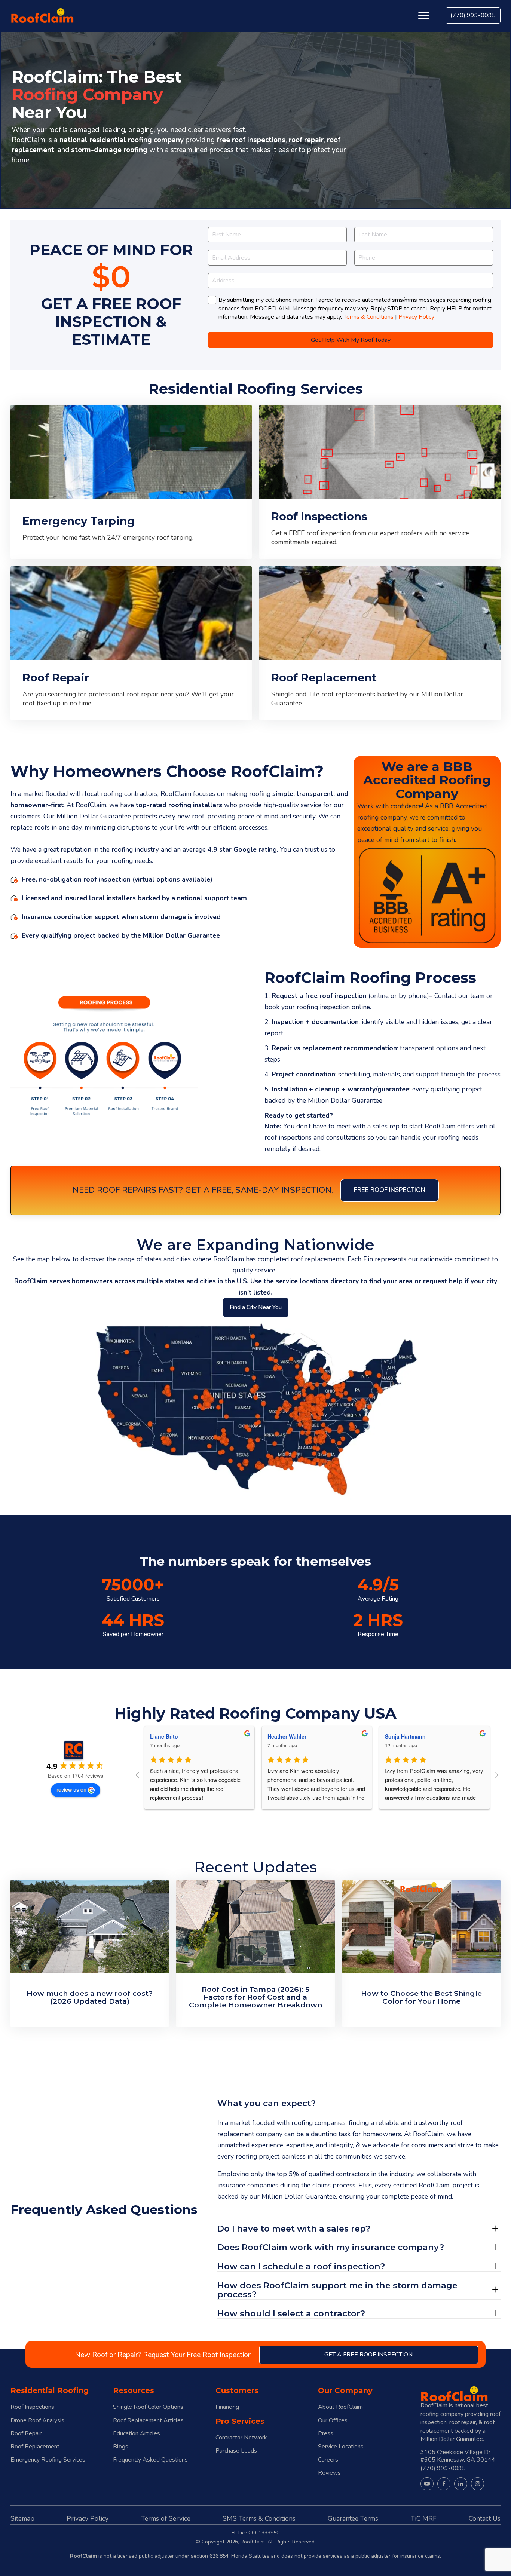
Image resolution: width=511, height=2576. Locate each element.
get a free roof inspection (368, 2355)
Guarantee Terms (353, 2518)
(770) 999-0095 (473, 15)
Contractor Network (241, 2438)
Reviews (329, 2473)
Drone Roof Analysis (37, 2421)
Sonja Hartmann (405, 1736)
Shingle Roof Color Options (148, 2407)
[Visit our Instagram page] (478, 2484)
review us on (71, 1789)
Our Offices (333, 2421)
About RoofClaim (340, 2407)
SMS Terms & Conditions (259, 2518)
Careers (328, 2460)
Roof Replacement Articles (148, 2421)
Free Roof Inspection (390, 1190)
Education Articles (137, 2434)
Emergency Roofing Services (48, 2460)
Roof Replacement (35, 2447)
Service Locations (341, 2447)
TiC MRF (424, 2518)
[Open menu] (424, 16)
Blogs (121, 2447)
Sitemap (22, 2518)
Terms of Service (166, 2518)
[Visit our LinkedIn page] (461, 2484)
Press (326, 2434)
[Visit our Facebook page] (444, 2484)
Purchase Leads (236, 2451)
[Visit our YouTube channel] (427, 2484)
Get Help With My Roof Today (351, 340)
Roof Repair (26, 2434)
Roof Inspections (32, 2407)
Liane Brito (164, 1736)
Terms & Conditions (368, 317)
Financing (227, 2407)
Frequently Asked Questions (150, 2460)
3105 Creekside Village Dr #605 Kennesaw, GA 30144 (458, 2456)
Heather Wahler (287, 1736)
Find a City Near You (256, 1307)
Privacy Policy (416, 317)
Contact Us (485, 2518)
